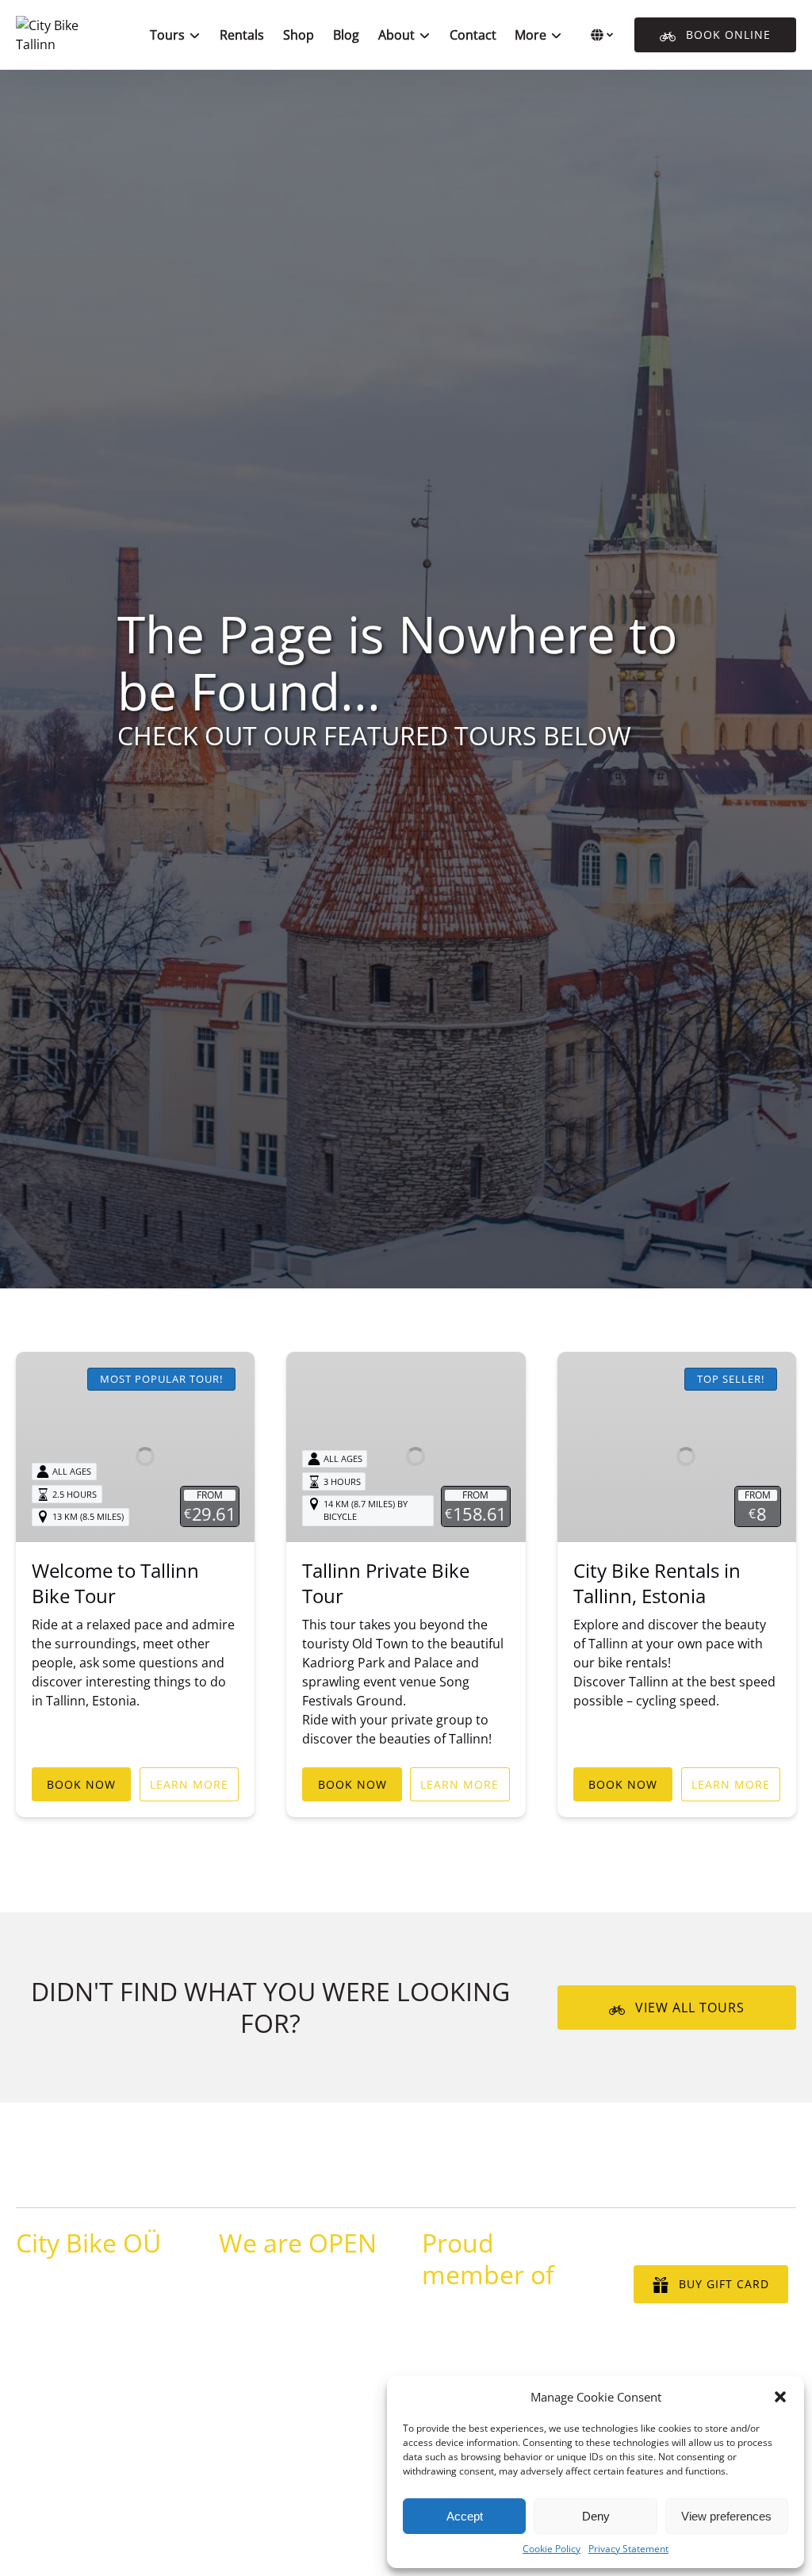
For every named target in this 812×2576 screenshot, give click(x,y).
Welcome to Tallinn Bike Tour (115, 1583)
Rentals (242, 35)
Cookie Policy (552, 2549)
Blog (346, 35)
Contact (473, 35)
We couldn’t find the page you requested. (172, 2177)
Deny (596, 2516)
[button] (780, 2397)
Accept (465, 2516)
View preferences (726, 2516)
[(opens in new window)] (508, 2319)
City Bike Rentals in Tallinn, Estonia (657, 1583)
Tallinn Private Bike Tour (386, 1583)
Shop (299, 35)
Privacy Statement (628, 2549)
